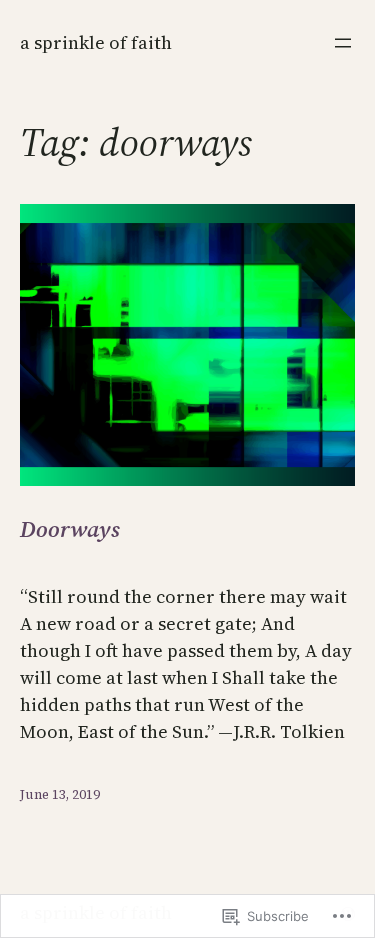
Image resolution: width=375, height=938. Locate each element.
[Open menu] (343, 43)
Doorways (70, 530)
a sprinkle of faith (96, 42)
